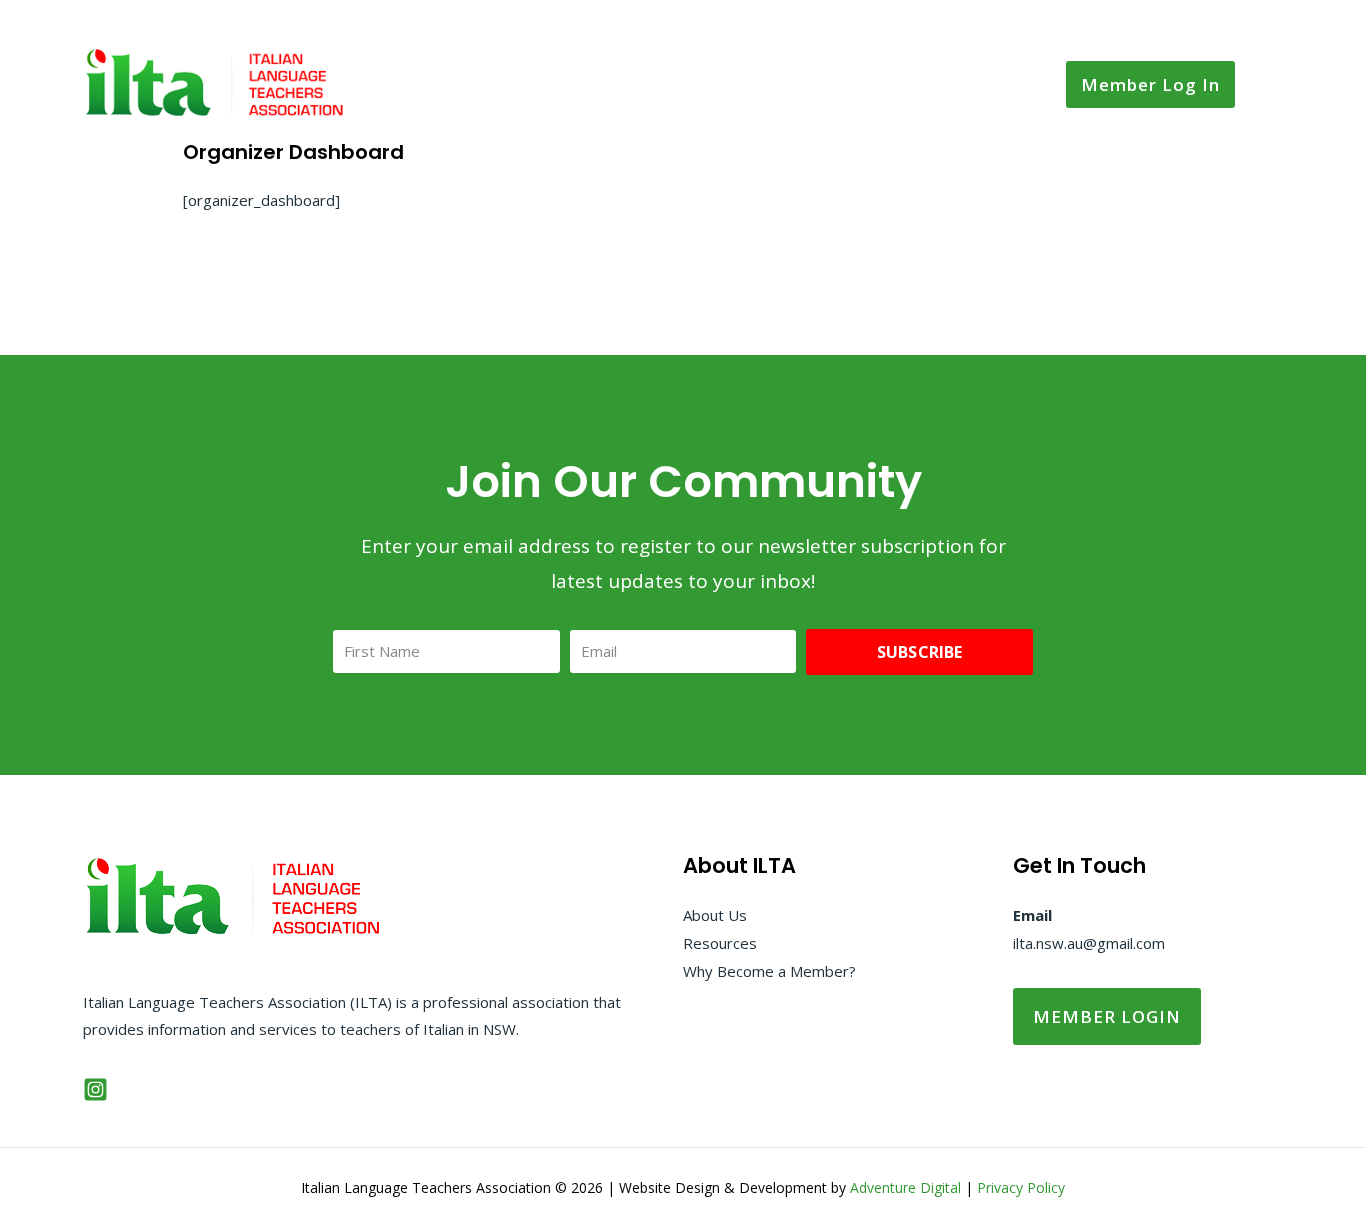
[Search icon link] (1269, 85)
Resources (720, 943)
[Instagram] (95, 1089)
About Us (715, 915)
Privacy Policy (1021, 1187)
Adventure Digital (905, 1187)
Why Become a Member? (769, 971)
